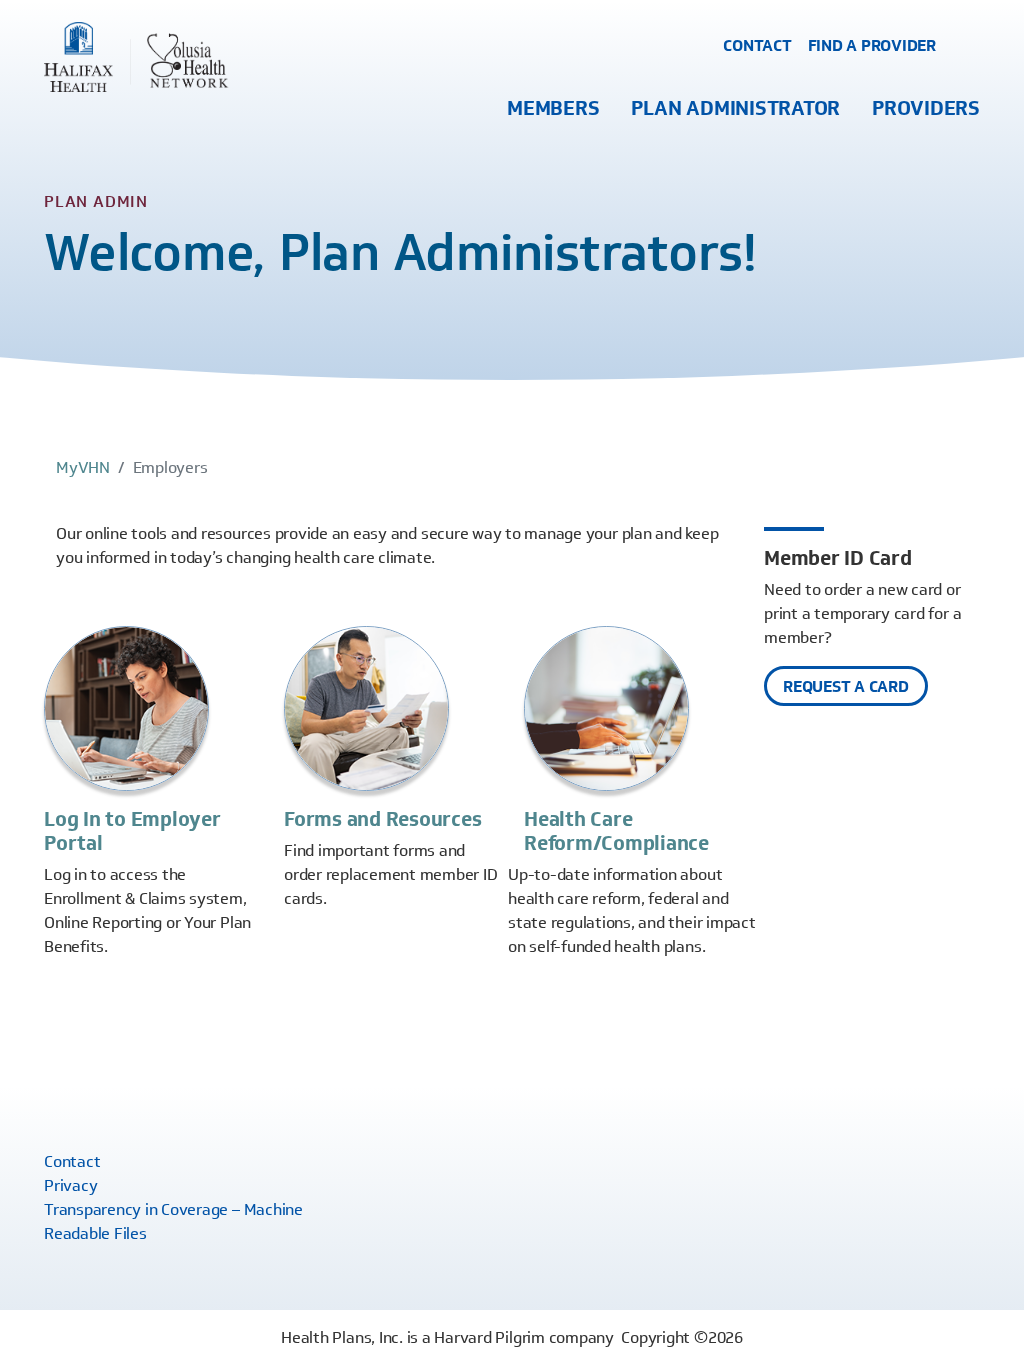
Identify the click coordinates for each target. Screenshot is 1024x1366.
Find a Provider (872, 45)
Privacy (70, 1185)
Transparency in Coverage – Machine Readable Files (173, 1221)
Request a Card (846, 686)
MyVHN (83, 467)
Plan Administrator (735, 108)
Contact (757, 45)
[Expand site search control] (966, 46)
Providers (926, 108)
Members (553, 108)
